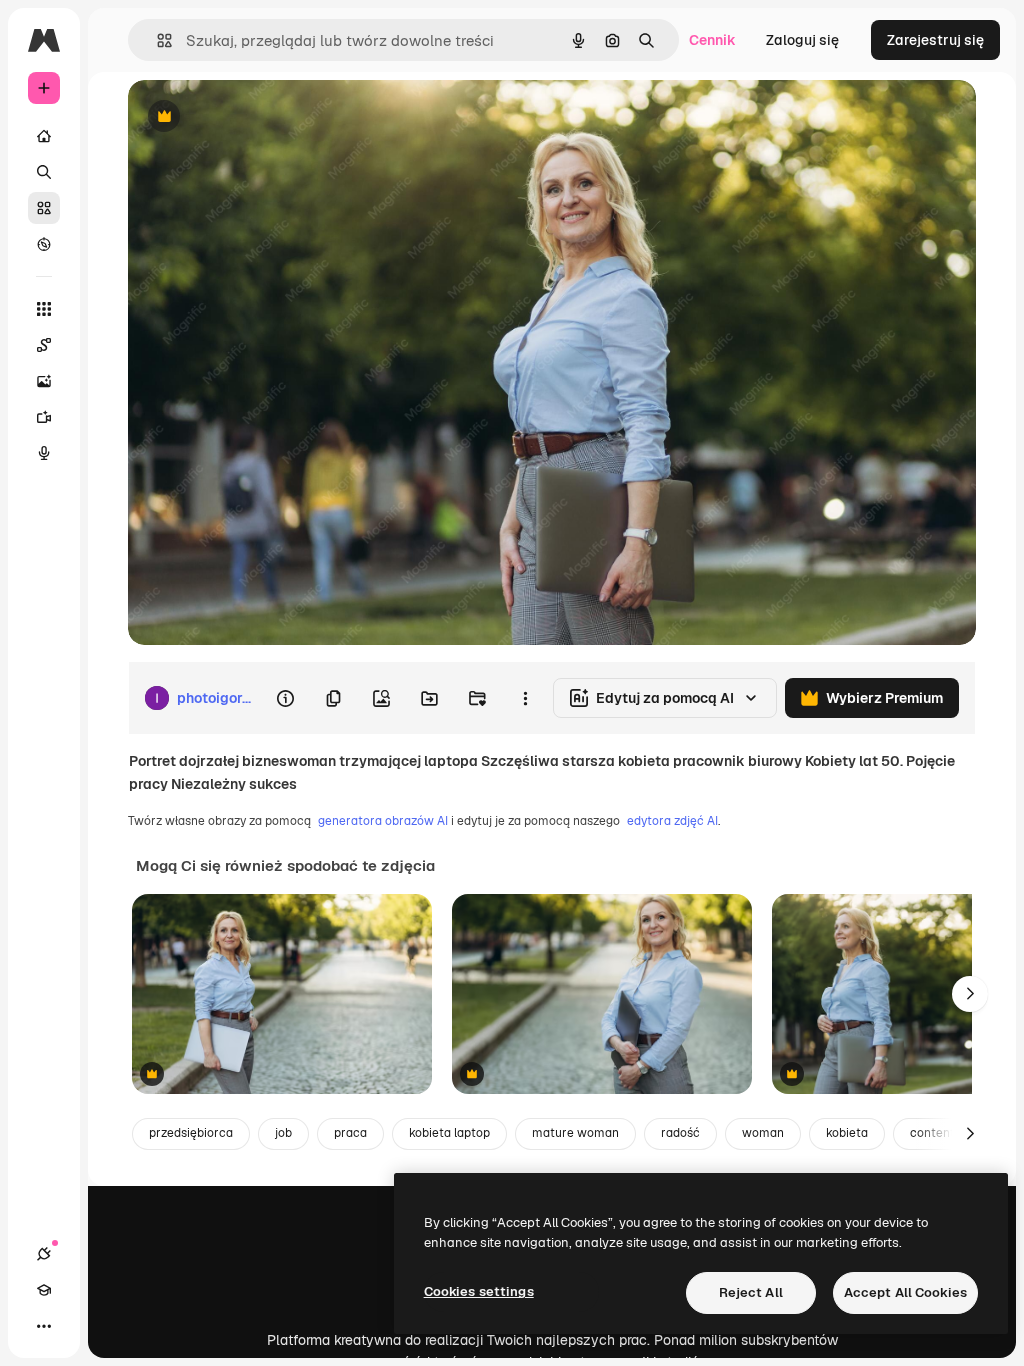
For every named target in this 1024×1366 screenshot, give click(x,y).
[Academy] (44, 1290)
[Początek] (44, 136)
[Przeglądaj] (44, 244)
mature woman (575, 1133)
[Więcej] (44, 1326)
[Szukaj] (44, 172)
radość (680, 1133)
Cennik (712, 40)
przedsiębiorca (191, 1133)
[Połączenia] (44, 1254)
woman (763, 1133)
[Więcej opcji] (525, 698)
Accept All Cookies (905, 1292)
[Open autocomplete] (156, 40)
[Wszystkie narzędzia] (44, 309)
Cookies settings (479, 1291)
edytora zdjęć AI (672, 821)
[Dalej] (970, 994)
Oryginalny (266, 117)
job (283, 1133)
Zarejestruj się (935, 40)
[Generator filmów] (44, 417)
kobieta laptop (449, 1133)
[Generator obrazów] (44, 381)
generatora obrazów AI (383, 821)
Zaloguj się (802, 40)
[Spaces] (44, 345)
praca (350, 1133)
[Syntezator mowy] (44, 453)
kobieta (847, 1133)
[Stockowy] (44, 208)
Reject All (751, 1292)
